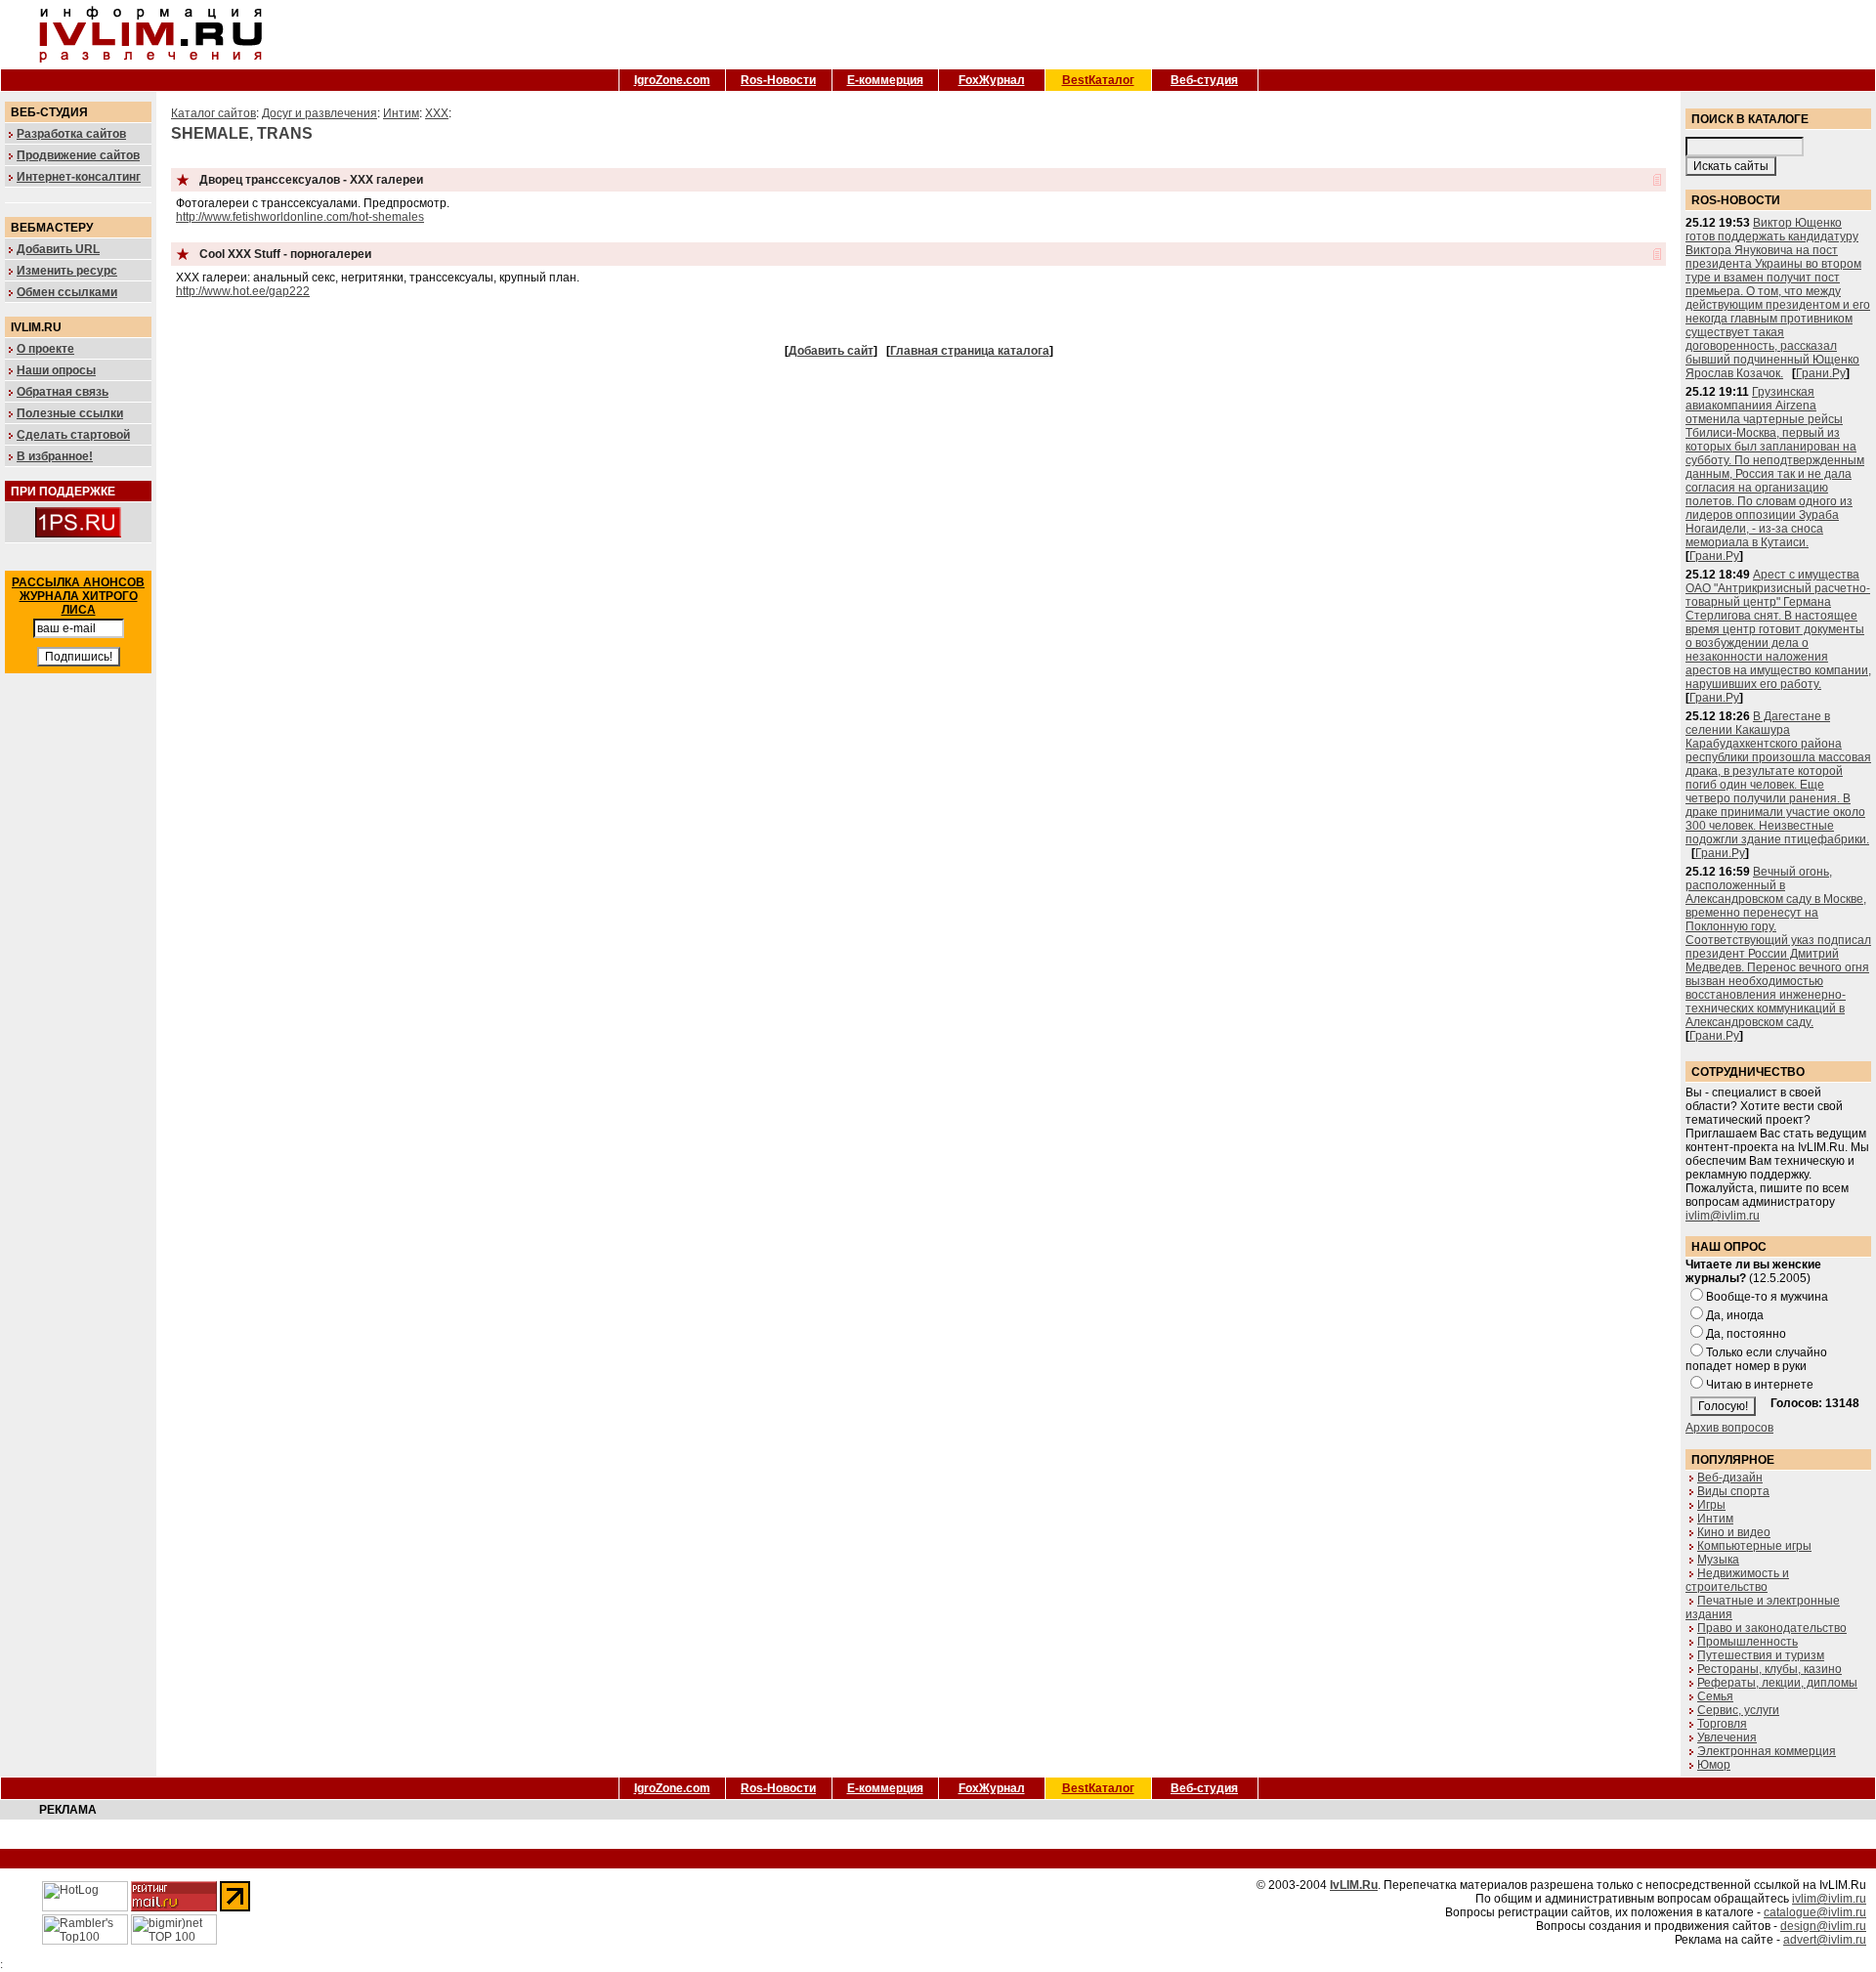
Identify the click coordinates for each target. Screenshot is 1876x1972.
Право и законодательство (1772, 1628)
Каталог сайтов (213, 113)
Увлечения (1727, 1737)
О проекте (45, 349)
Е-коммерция (885, 80)
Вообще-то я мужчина (1767, 1297)
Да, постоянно (1746, 1334)
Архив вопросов (1729, 1428)
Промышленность (1748, 1642)
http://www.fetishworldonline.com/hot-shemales (300, 217)
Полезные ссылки (70, 413)
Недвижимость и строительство (1737, 1580)
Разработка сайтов (71, 134)
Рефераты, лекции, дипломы (1777, 1683)
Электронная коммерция (1767, 1751)
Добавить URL (58, 249)
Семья (1715, 1696)
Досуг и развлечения (320, 113)
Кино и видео (1734, 1532)
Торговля (1722, 1724)
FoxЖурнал (992, 80)
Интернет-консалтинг (79, 177)
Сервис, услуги (1738, 1710)
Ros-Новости (778, 80)
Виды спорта (1733, 1491)
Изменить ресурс (67, 271)
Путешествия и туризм (1761, 1655)
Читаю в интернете (1760, 1385)
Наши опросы (56, 370)
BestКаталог (1098, 80)
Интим (401, 113)
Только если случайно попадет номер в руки (1756, 1359)
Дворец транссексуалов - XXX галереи (311, 180)
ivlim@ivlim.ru (1723, 1216)
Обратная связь (63, 392)
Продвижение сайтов (78, 155)
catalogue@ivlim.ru (1815, 1912)
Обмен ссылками (67, 292)
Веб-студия (1204, 80)
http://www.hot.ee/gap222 (243, 291)
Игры (1711, 1505)
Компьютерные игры (1754, 1546)
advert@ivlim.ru (1825, 1940)
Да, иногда (1735, 1315)
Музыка (1718, 1560)
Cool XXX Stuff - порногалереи (285, 254)
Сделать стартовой (73, 435)
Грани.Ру (1821, 373)
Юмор (1714, 1765)
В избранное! (55, 456)
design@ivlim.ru (1823, 1926)
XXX (437, 113)
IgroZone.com (672, 80)
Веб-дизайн (1730, 1478)
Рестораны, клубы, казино (1769, 1669)
